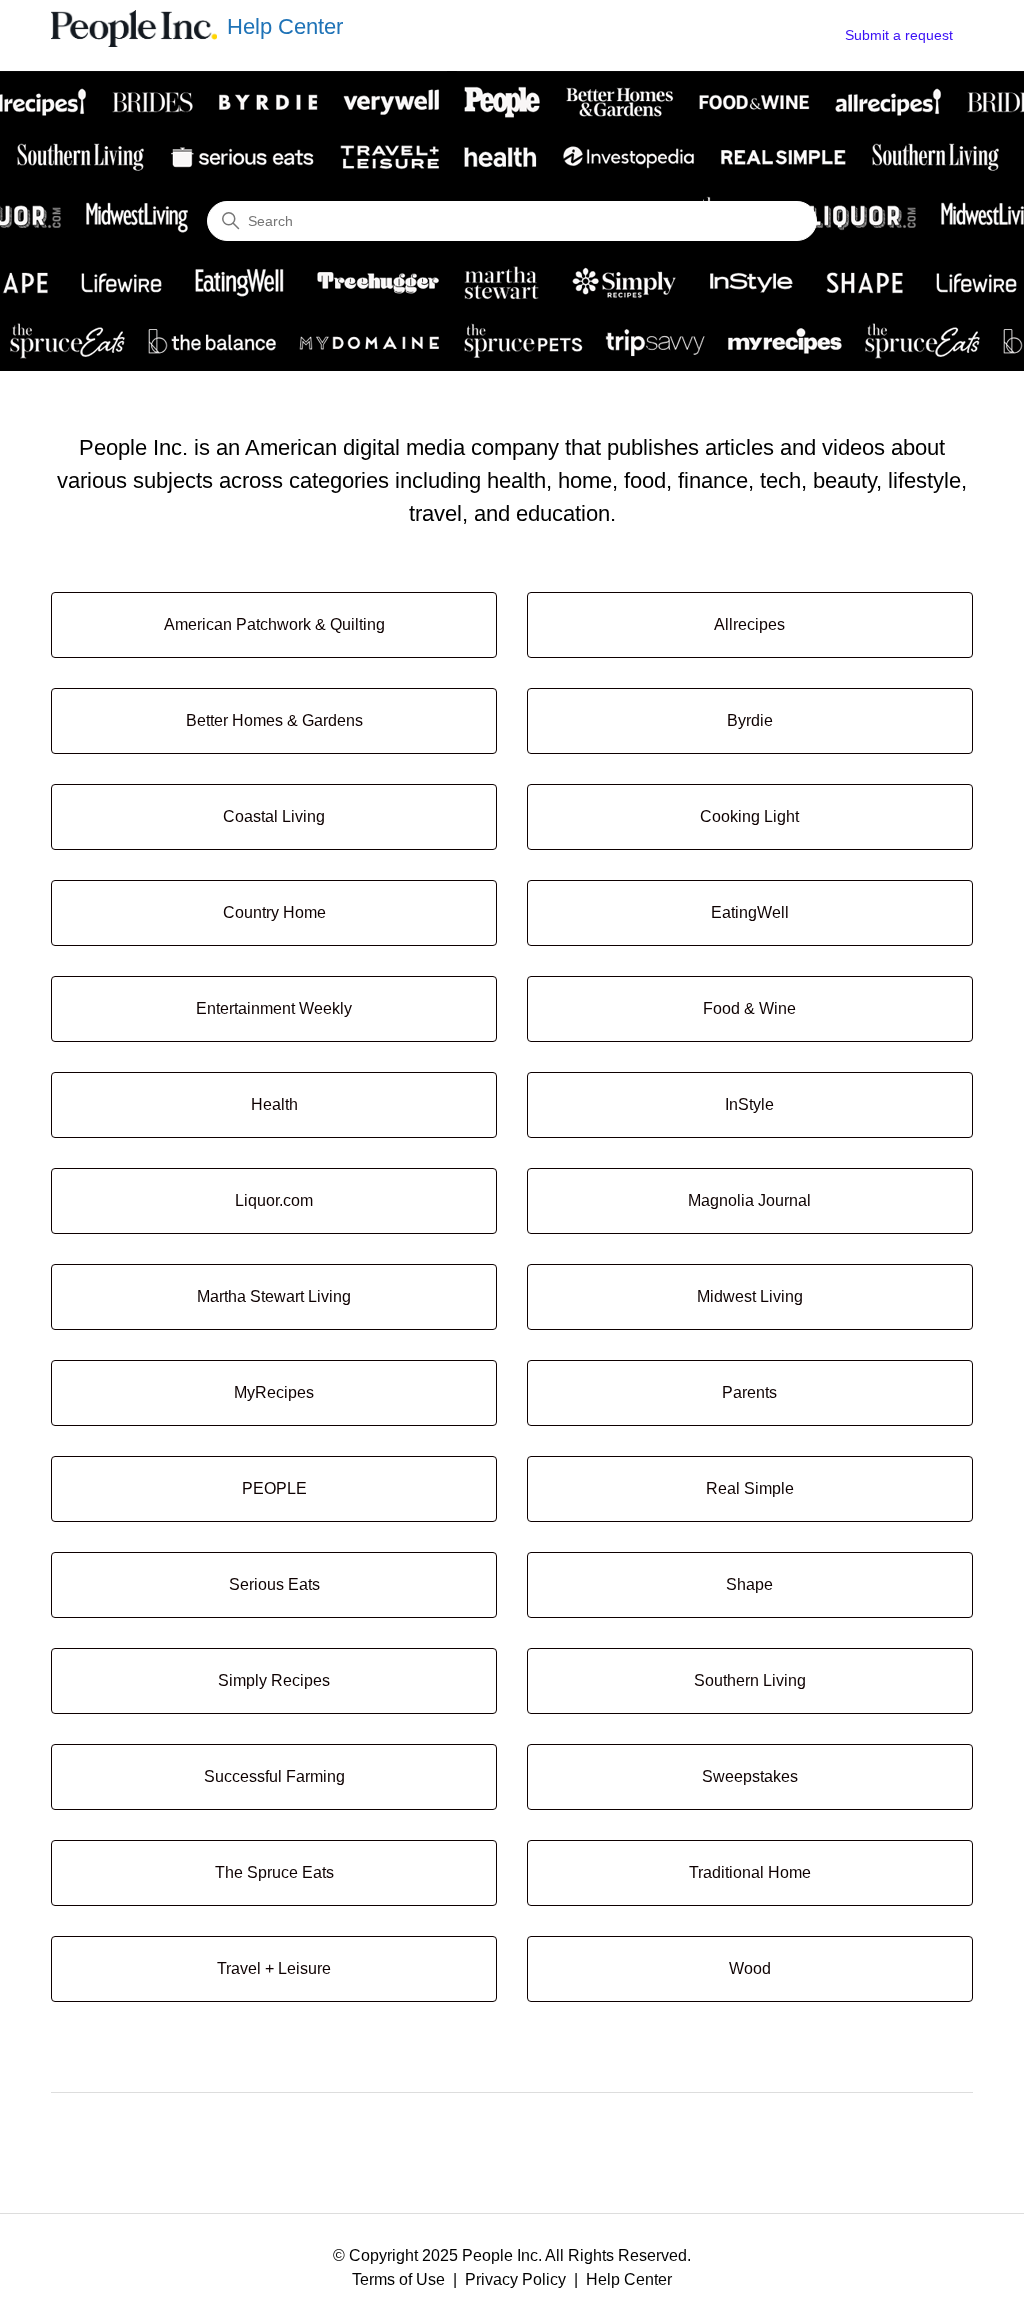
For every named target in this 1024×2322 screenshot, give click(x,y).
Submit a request (899, 35)
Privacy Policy (515, 2279)
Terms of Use (398, 2279)
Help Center (629, 2279)
